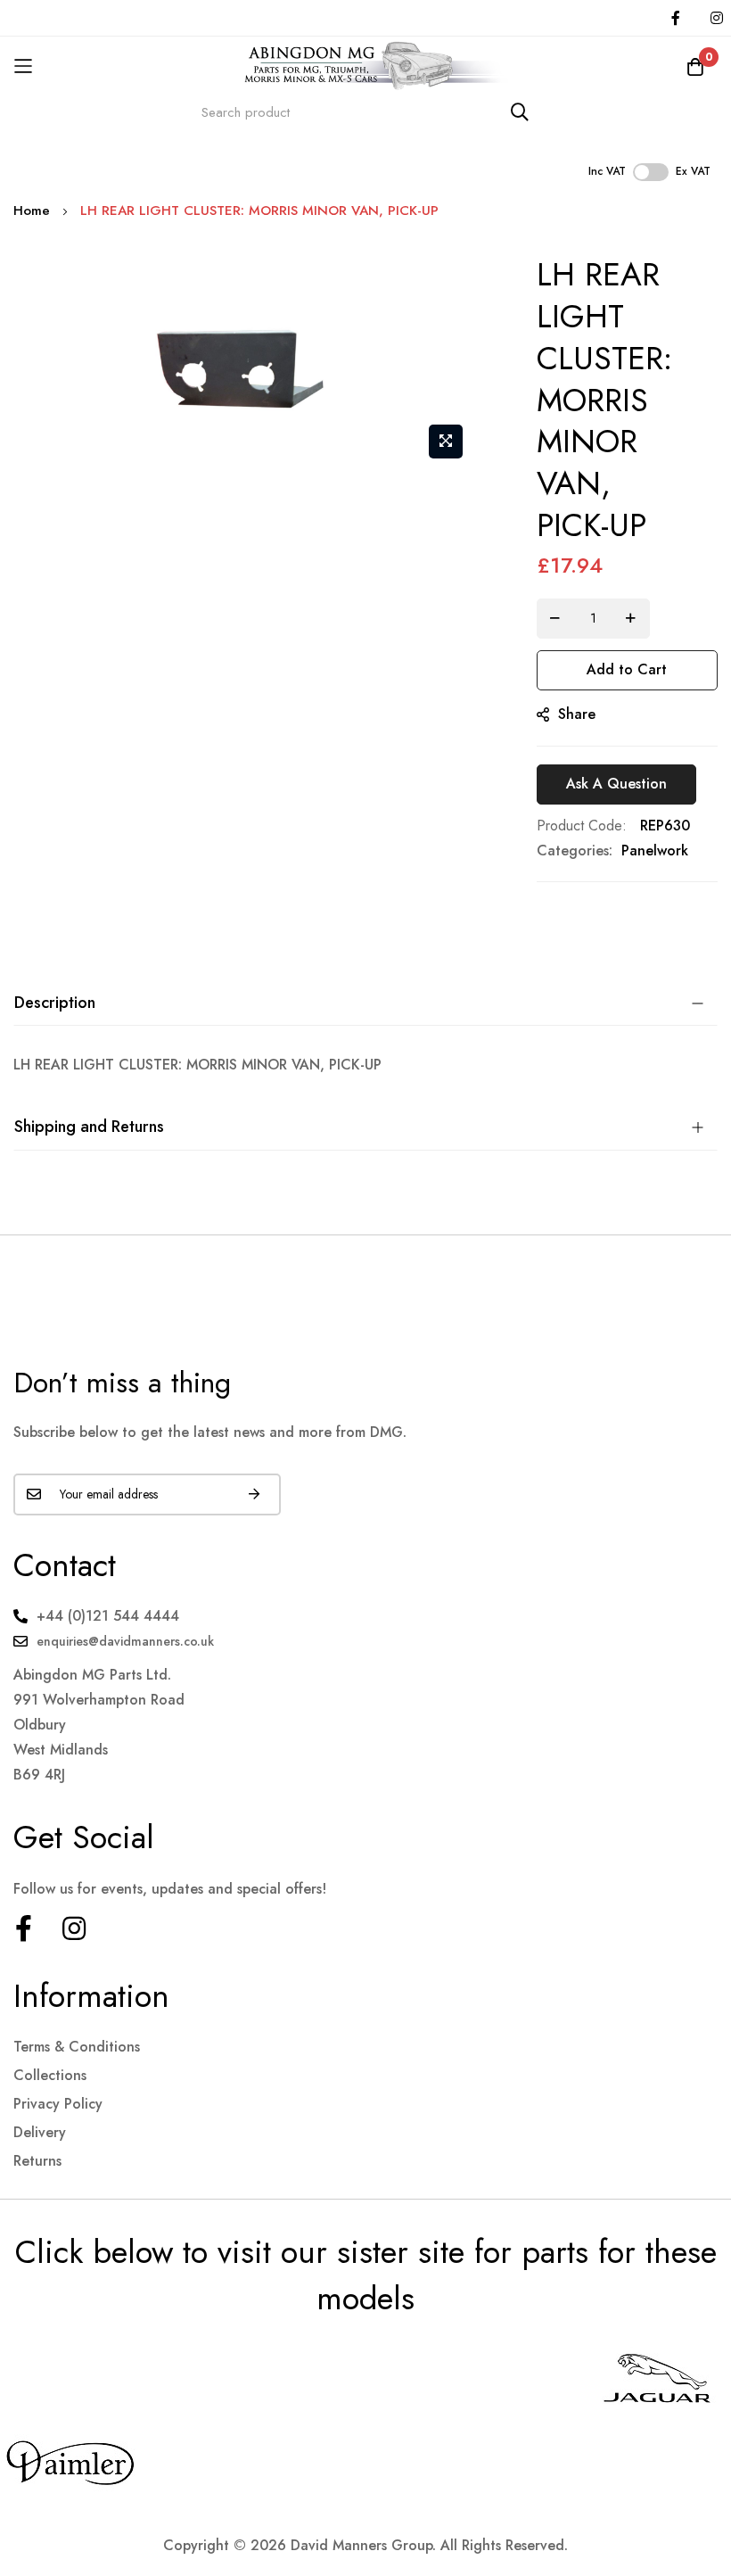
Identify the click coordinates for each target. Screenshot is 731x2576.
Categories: (575, 850)
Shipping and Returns (89, 1127)
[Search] (520, 112)
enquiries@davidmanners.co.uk (125, 1641)
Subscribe (254, 1494)
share (577, 714)
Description (55, 1003)
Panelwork (655, 850)
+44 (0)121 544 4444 (108, 1616)
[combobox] (365, 112)
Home (32, 211)
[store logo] (365, 66)
